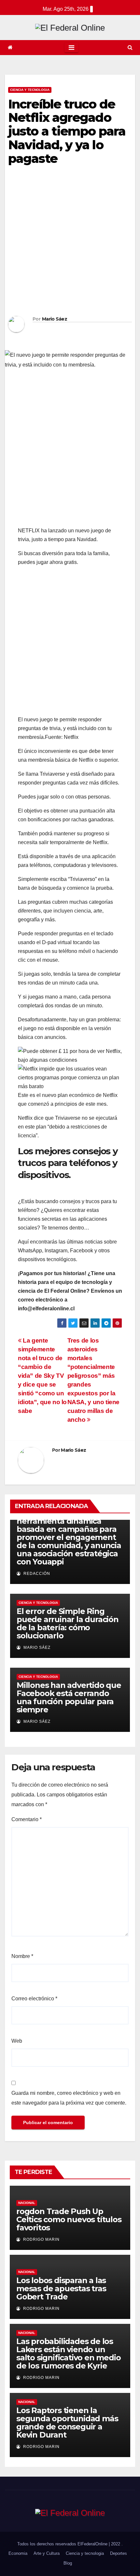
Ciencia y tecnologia (30, 90)
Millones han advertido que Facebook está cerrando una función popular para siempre (69, 1697)
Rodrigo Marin (41, 2239)
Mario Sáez (55, 319)
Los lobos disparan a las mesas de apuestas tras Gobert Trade (61, 2288)
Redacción (36, 1574)
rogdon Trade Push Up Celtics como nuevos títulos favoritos (69, 2219)
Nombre (22, 1956)
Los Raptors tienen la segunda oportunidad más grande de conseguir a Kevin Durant (67, 2423)
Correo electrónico (34, 1999)
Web (17, 2041)
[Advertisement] (70, 243)
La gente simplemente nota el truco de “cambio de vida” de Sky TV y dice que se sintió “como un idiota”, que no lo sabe (42, 1376)
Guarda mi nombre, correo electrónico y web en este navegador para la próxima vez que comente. (69, 2098)
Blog (68, 2563)
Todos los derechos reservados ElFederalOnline (63, 2544)
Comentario (27, 1819)
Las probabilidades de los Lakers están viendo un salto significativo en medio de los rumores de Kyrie (68, 2353)
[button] (130, 47)
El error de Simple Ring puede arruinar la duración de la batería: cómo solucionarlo (68, 1623)
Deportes (119, 2553)
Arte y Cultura (47, 2553)
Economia (18, 2553)
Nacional (27, 2203)
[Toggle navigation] (71, 48)
